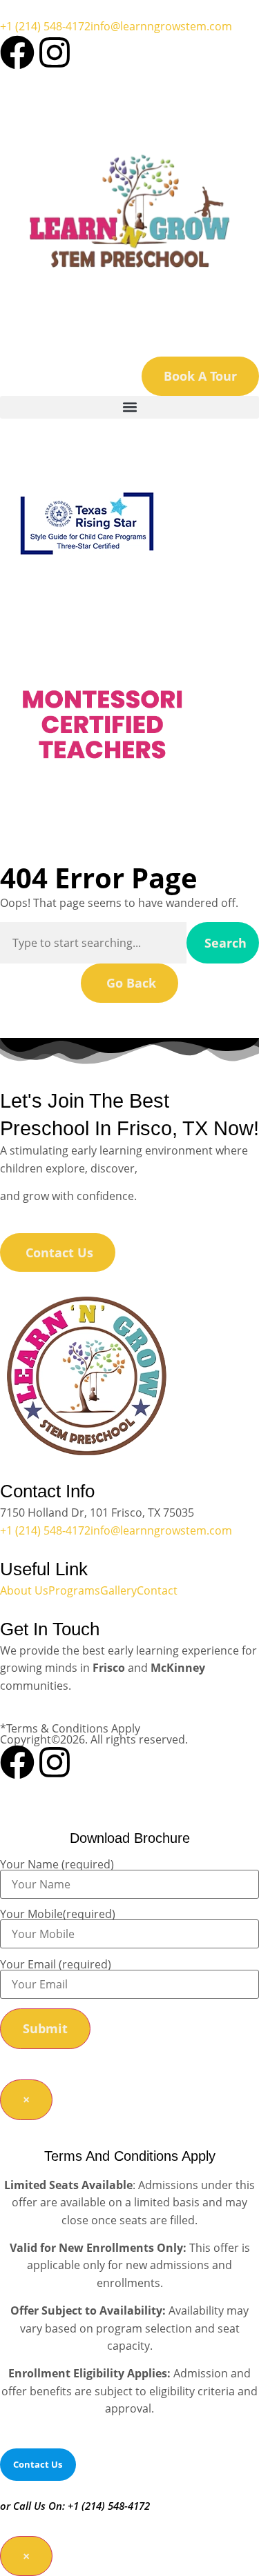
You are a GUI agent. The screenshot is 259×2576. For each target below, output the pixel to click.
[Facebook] (17, 52)
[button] (129, 407)
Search (226, 943)
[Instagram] (55, 52)
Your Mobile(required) (58, 1915)
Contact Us (38, 2464)
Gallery (118, 1590)
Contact (157, 1590)
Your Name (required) (57, 1865)
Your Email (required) (56, 1965)
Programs (74, 1590)
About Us (24, 1590)
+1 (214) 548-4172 (45, 26)
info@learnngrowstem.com (161, 26)
